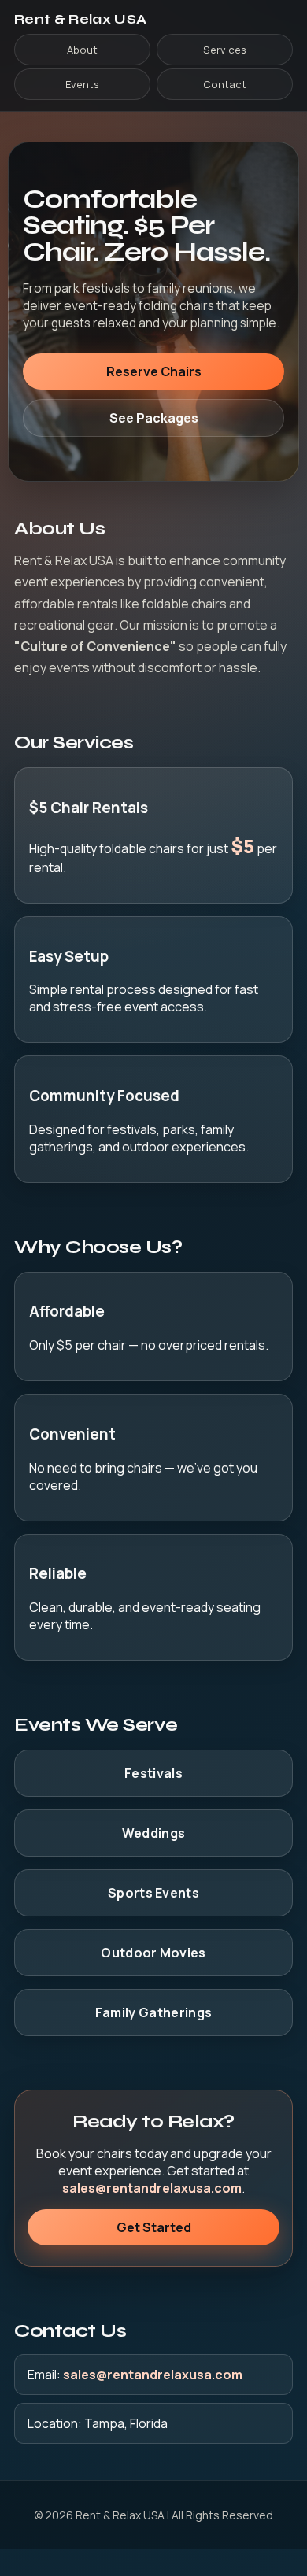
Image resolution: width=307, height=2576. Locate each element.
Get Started (154, 2227)
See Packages (154, 418)
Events (82, 84)
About (82, 50)
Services (225, 50)
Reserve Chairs (154, 371)
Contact (225, 84)
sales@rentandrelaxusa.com (152, 2188)
